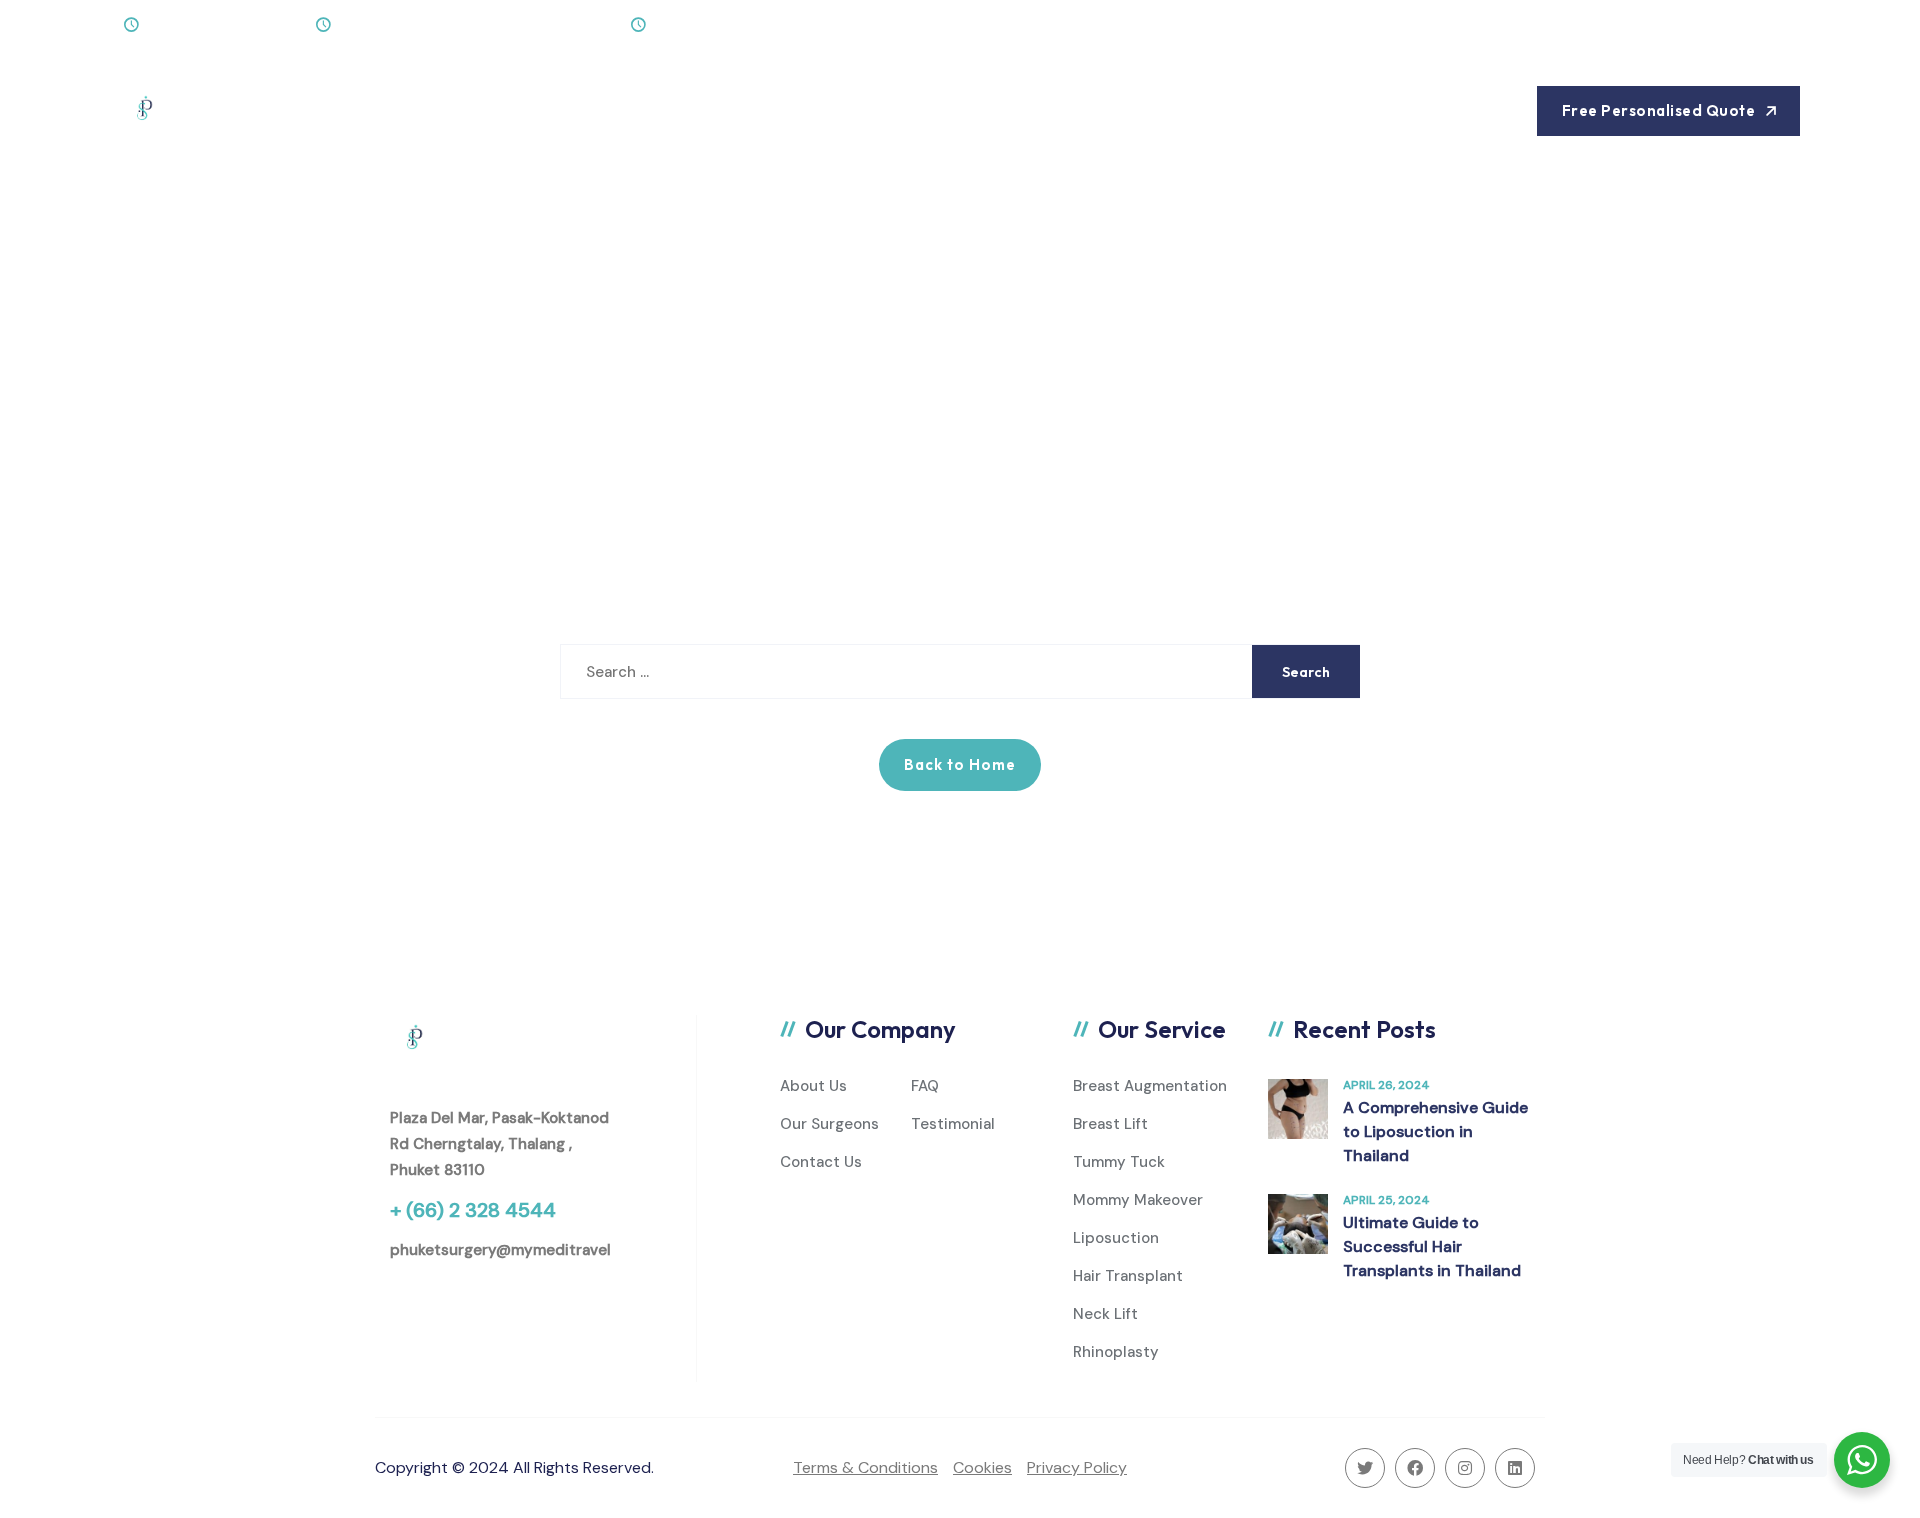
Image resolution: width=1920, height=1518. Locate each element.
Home (364, 110)
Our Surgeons (829, 1124)
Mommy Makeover (1138, 1200)
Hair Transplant (1128, 1276)
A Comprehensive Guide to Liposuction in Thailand (1435, 1131)
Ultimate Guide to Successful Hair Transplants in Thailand (1432, 1246)
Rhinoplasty (1116, 1352)
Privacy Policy (1077, 1467)
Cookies (982, 1467)
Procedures (587, 110)
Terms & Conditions (865, 1467)
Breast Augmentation (1150, 1086)
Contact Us (795, 110)
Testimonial (953, 1124)
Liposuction (1116, 1238)
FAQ (925, 1086)
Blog (692, 110)
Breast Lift (1110, 1124)
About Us (463, 110)
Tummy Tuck (1119, 1162)
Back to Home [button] (960, 764)
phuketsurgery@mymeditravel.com (517, 1250)
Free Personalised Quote (1659, 110)
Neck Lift (1105, 1314)
